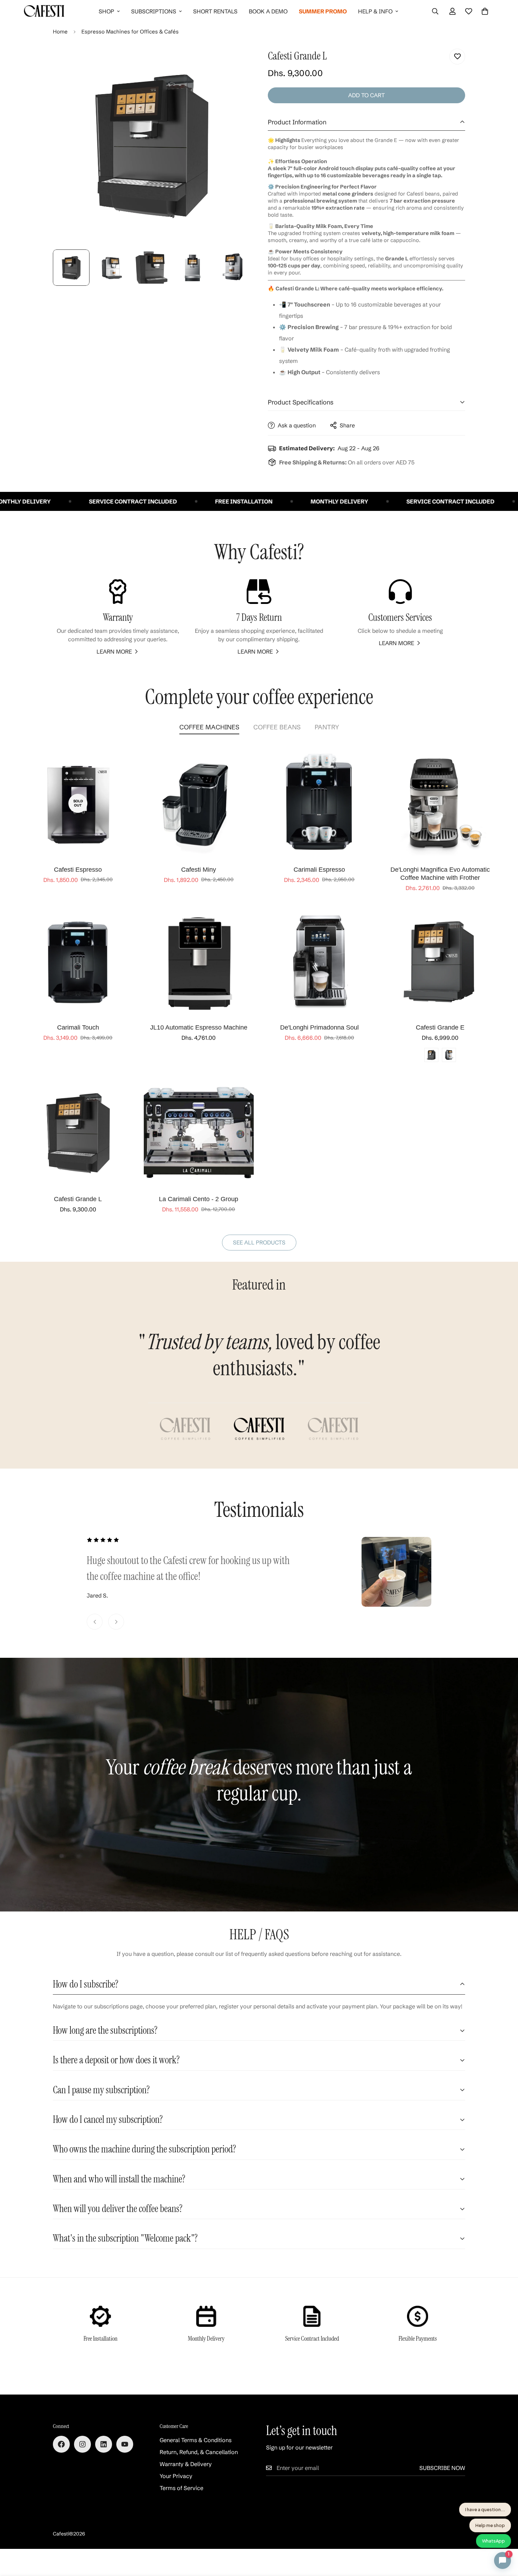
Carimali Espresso (319, 870)
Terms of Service (181, 2488)
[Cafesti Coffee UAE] (44, 11)
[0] (485, 11)
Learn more (114, 651)
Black (431, 1055)
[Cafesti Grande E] (440, 961)
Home (60, 32)
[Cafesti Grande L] (78, 1133)
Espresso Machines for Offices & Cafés (130, 32)
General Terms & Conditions (196, 2440)
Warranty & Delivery (186, 2464)
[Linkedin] (104, 2444)
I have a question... (485, 2509)
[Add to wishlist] (457, 57)
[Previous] (95, 1622)
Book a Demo (268, 11)
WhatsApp (494, 2541)
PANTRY (327, 727)
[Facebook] (61, 2444)
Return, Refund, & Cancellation (199, 2452)
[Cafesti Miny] (199, 803)
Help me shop (490, 2525)
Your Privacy (176, 2476)
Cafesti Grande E (440, 1027)
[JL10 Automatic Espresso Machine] (199, 961)
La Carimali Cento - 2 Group (199, 1199)
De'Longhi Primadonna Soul (319, 1027)
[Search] (435, 11)
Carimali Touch (78, 1027)
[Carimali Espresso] (319, 803)
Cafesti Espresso (78, 870)
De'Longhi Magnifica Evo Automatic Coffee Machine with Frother (440, 874)
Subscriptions (154, 11)
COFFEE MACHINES (209, 727)
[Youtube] (125, 2444)
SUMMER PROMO (323, 11)
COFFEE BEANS (277, 727)
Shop (106, 11)
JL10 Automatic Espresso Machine (199, 1027)
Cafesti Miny (199, 870)
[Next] (116, 1622)
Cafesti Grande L (78, 1199)
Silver (449, 1055)
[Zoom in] (235, 62)
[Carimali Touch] (78, 961)
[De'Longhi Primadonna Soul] (319, 961)
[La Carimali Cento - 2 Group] (199, 1133)
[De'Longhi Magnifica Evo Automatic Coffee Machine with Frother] (440, 803)
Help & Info (375, 11)
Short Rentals (215, 11)
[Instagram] (82, 2444)
